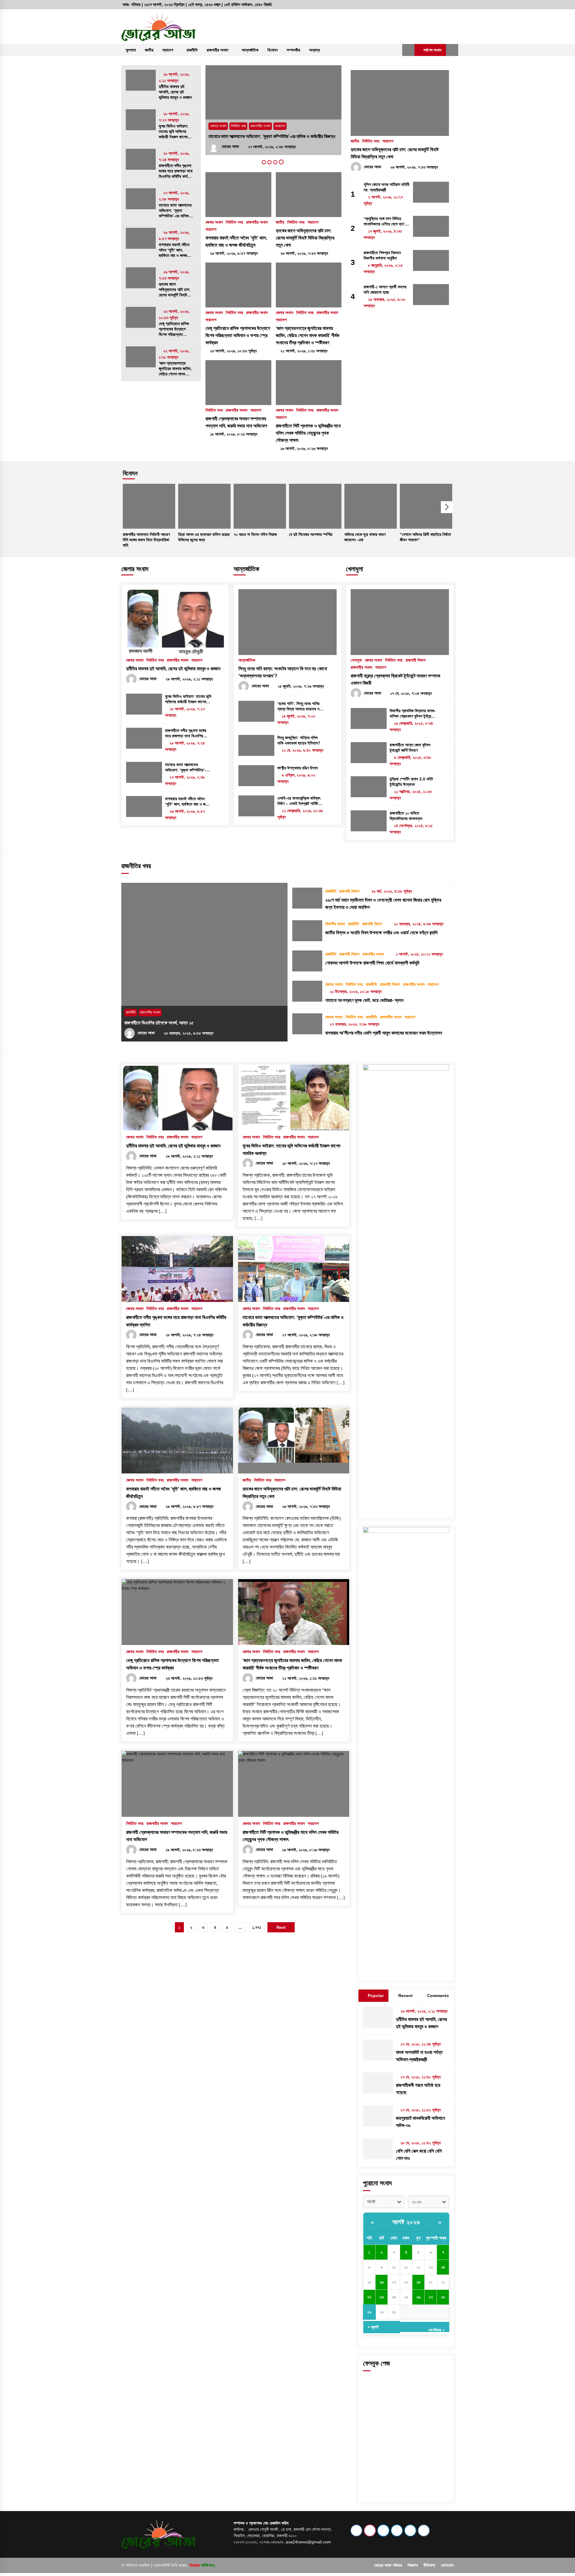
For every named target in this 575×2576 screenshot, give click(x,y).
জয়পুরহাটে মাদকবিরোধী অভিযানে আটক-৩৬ (420, 2122)
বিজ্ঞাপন (413, 2565)
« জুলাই (373, 2327)
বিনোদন (273, 50)
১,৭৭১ (257, 1927)
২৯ (369, 2312)
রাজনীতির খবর (136, 866)
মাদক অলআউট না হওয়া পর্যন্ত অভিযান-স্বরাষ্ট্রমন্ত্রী (419, 2056)
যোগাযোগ (447, 2565)
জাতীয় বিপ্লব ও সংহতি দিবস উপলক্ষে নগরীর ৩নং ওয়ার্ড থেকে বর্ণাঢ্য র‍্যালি (381, 933)
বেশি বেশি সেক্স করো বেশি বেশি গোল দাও (419, 2155)
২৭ (431, 2297)
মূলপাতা (131, 50)
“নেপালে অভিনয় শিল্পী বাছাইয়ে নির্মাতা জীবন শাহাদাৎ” (425, 537)
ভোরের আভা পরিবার (388, 2565)
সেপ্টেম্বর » (436, 2330)
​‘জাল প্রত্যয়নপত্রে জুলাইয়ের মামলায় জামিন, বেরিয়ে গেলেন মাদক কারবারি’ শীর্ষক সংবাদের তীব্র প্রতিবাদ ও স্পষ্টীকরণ (175, 369)
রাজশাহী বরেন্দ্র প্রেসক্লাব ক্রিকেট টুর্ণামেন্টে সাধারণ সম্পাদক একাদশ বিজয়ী (395, 679)
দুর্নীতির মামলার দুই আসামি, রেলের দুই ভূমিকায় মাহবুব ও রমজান (175, 92)
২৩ (382, 2297)
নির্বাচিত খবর (238, 126)
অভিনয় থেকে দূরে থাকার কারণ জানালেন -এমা (365, 537)
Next (447, 507)
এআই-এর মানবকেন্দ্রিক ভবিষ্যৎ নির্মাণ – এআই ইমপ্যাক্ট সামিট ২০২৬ (299, 801)
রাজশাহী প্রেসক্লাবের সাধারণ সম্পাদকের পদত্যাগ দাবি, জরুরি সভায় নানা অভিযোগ (236, 422)
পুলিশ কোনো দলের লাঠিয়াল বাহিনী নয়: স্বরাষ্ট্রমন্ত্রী (386, 187)
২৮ (443, 2297)
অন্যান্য (314, 50)
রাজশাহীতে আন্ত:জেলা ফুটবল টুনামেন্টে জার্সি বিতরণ (410, 748)
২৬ (418, 2297)
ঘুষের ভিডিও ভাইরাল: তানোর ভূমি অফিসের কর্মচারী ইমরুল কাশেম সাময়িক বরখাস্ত (174, 132)
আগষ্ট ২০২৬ (406, 2222)
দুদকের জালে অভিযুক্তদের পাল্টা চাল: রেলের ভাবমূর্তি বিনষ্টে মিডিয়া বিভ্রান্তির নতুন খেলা (175, 290)
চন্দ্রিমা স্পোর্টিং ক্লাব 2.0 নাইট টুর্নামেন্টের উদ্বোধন (411, 782)
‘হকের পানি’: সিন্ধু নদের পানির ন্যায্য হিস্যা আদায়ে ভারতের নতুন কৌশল (300, 706)
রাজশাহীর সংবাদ (217, 50)
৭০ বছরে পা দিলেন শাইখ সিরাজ (255, 534)
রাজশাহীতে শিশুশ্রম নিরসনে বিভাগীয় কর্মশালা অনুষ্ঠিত (382, 255)
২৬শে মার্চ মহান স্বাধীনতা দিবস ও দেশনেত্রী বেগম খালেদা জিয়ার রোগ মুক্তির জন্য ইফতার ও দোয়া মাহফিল (383, 904)
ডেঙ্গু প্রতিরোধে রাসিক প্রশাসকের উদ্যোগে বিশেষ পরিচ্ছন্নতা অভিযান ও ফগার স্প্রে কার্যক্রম (174, 329)
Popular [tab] (376, 1996)
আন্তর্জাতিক (250, 50)
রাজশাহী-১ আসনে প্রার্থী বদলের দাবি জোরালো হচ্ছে (385, 289)
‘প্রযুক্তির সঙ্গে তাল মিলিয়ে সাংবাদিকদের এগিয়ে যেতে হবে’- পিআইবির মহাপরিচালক (385, 221)
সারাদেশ (168, 50)
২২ (369, 2297)
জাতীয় (149, 50)
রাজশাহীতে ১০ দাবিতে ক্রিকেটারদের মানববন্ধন (406, 816)
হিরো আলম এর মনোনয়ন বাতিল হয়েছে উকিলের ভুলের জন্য (204, 537)
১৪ (443, 2267)
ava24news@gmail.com (308, 2542)
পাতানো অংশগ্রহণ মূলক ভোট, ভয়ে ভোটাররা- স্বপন (364, 1000)
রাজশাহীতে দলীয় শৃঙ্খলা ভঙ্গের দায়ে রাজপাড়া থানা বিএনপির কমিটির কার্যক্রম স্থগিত (176, 171)
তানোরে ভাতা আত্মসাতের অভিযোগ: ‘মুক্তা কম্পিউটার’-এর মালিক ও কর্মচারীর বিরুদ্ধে (175, 211)
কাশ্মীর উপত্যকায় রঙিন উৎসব (298, 768)
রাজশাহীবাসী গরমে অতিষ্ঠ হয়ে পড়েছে (418, 2089)
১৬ (382, 2282)
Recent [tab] (405, 1996)
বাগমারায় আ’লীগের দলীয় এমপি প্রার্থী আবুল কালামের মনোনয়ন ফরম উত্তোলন (384, 1033)
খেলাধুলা (354, 569)
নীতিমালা (429, 2565)
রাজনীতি (192, 50)
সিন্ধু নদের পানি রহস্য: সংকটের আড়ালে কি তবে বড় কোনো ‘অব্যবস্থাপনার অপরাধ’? (283, 672)
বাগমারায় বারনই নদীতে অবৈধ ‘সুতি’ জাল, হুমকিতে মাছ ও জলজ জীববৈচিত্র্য (174, 250)
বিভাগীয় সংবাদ (335, 924)
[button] (408, 50)
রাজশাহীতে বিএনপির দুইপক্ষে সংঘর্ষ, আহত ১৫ (159, 1023)
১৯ (419, 2282)
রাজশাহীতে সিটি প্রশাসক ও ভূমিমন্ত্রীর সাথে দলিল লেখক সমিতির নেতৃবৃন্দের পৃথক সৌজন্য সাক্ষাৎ (308, 433)
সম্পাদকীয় (293, 50)
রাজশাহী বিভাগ (416, 660)
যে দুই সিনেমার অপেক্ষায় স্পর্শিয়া (311, 534)
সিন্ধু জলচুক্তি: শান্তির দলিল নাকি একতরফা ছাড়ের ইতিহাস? (299, 740)
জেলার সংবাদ (218, 126)
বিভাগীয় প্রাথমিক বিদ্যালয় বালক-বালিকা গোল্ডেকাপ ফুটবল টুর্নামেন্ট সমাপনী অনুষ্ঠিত (413, 714)
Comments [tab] (438, 1996)
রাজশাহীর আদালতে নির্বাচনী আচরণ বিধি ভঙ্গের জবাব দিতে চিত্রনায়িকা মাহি (146, 540)
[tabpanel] (273, 110)
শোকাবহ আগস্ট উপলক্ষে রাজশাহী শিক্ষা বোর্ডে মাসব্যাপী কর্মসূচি (372, 963)
